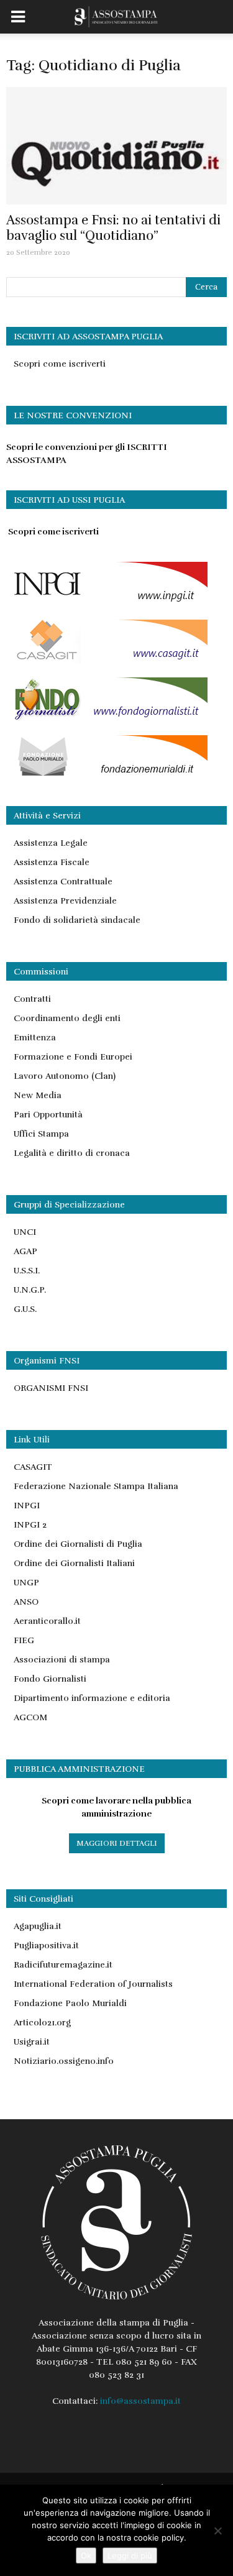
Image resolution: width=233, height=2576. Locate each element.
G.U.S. (25, 1309)
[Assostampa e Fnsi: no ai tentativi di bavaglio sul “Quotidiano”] (116, 146)
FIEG (24, 1640)
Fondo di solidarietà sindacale (77, 920)
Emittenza (35, 1038)
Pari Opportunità (48, 1115)
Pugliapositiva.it (46, 1946)
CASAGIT (33, 1467)
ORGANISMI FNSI (51, 1388)
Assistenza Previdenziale (65, 901)
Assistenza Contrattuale (63, 882)
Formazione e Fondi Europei (73, 1057)
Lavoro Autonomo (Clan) (65, 1076)
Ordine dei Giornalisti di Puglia (78, 1544)
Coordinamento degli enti (67, 1018)
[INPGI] (107, 603)
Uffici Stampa (41, 1134)
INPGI (27, 1506)
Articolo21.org (42, 2023)
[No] (217, 2531)
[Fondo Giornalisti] (107, 718)
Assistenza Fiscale (52, 862)
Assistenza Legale (51, 843)
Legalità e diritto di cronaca (72, 1153)
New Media (38, 1095)
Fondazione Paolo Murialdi (70, 2003)
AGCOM (30, 1717)
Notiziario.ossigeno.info (64, 2061)
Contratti (32, 999)
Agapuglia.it (38, 1926)
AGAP (25, 1251)
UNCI (25, 1232)
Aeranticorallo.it (47, 1621)
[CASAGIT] (107, 660)
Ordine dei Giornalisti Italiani (74, 1563)
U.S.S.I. (27, 1271)
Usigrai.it (32, 2042)
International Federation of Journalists (93, 1984)
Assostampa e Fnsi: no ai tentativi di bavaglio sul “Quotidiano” (113, 228)
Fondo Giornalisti (50, 1679)
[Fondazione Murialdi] (107, 776)
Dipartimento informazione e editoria (92, 1698)
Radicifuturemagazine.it (63, 1965)
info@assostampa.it (140, 2401)
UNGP (26, 1583)
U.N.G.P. (30, 1290)
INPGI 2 (30, 1525)
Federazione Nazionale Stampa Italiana (96, 1486)
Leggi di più (130, 2555)
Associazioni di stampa (62, 1660)
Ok (86, 2555)
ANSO (26, 1602)
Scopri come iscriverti (60, 364)
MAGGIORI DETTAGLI (117, 1843)
